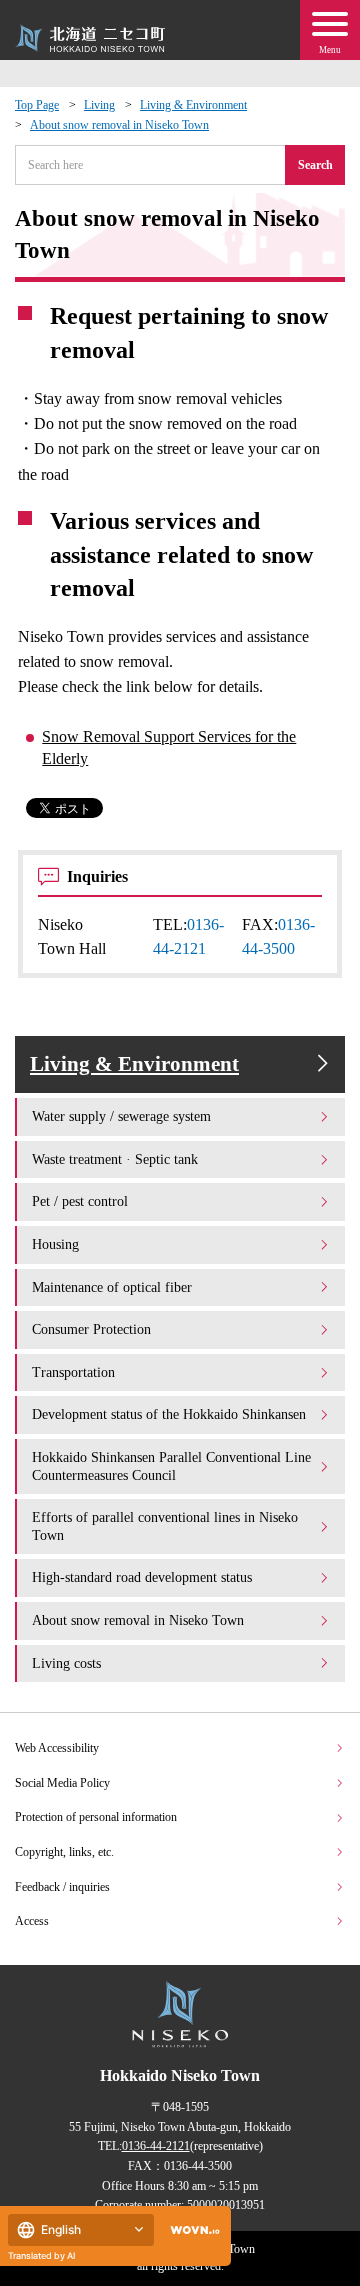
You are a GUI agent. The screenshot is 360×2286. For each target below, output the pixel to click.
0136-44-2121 (156, 2146)
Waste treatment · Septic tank (115, 1159)
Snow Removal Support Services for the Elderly (169, 747)
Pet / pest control (80, 1201)
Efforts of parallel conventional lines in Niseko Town (165, 1526)
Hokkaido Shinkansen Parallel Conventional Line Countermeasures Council (171, 1466)
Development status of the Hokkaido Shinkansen (169, 1414)
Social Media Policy (62, 1783)
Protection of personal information (96, 1817)
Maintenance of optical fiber (112, 1287)
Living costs (66, 1663)
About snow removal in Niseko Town (119, 125)
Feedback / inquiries (62, 1887)
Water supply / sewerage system (121, 1116)
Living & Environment (193, 105)
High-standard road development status (142, 1577)
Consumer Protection (91, 1329)
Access (32, 1921)
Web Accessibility (57, 1748)
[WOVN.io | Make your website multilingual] (191, 2230)
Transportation (73, 1372)
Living (99, 105)
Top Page (37, 105)
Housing (55, 1244)
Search (315, 165)
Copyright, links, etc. (64, 1852)
